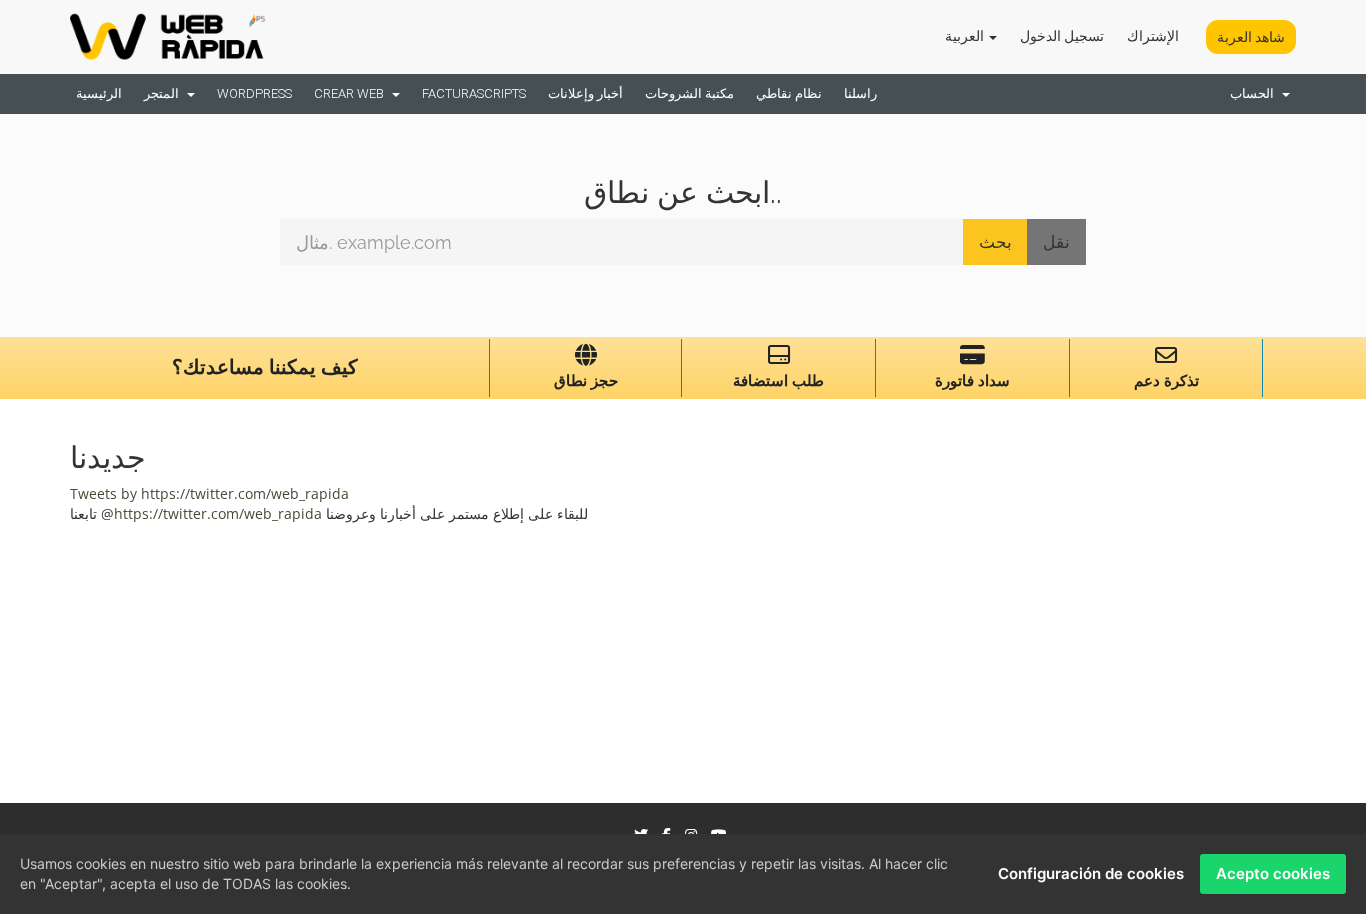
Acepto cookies (1273, 873)
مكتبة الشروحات (689, 93)
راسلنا (860, 93)
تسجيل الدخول (1062, 36)
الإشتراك (1153, 36)
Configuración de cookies (1091, 873)
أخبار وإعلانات (585, 93)
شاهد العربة (1251, 37)
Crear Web (352, 93)
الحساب (1255, 93)
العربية (966, 36)
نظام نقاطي (789, 93)
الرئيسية (99, 93)
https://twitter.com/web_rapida (218, 513)
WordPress (254, 93)
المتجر (164, 93)
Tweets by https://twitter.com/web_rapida (209, 493)
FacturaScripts (474, 93)
